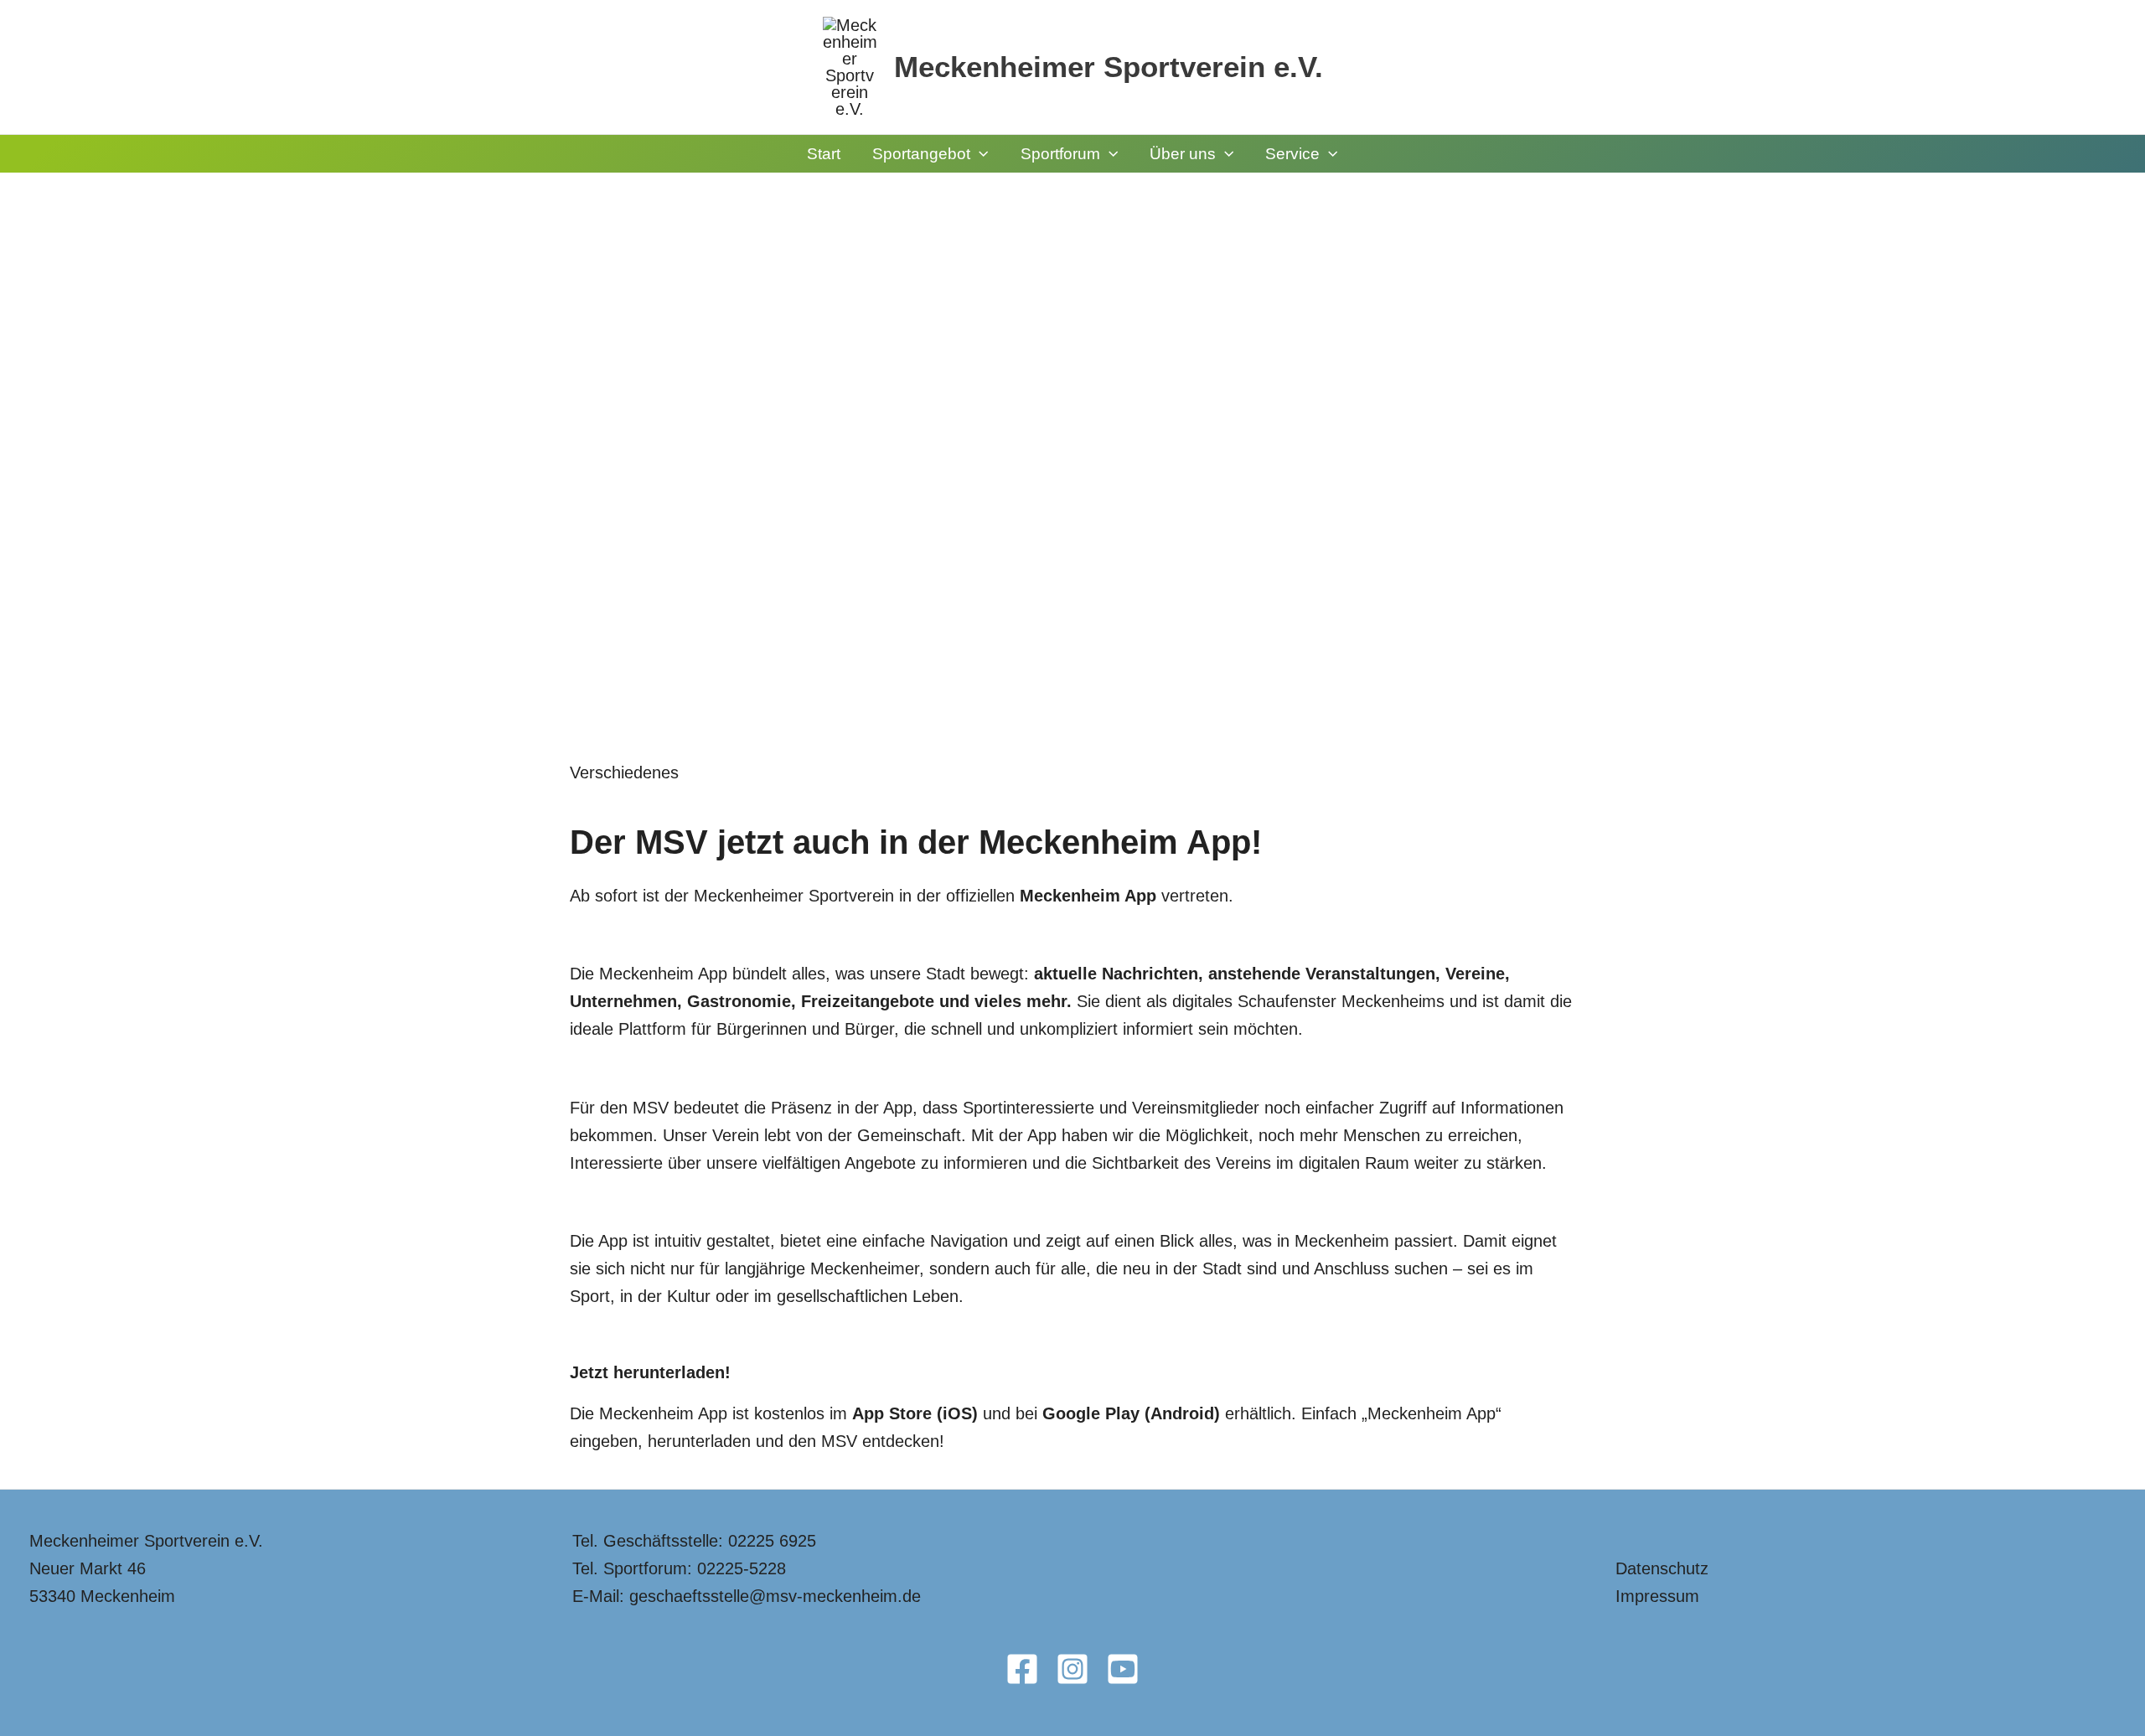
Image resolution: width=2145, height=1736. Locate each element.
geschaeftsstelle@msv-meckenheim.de (775, 1596)
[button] (979, 154)
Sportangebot (921, 154)
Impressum (1657, 1596)
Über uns (1183, 154)
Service (1292, 154)
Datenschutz (1662, 1568)
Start (824, 154)
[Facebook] (1022, 1669)
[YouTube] (1123, 1669)
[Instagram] (1072, 1669)
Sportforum (1060, 154)
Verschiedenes (624, 772)
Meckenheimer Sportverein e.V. (1109, 67)
